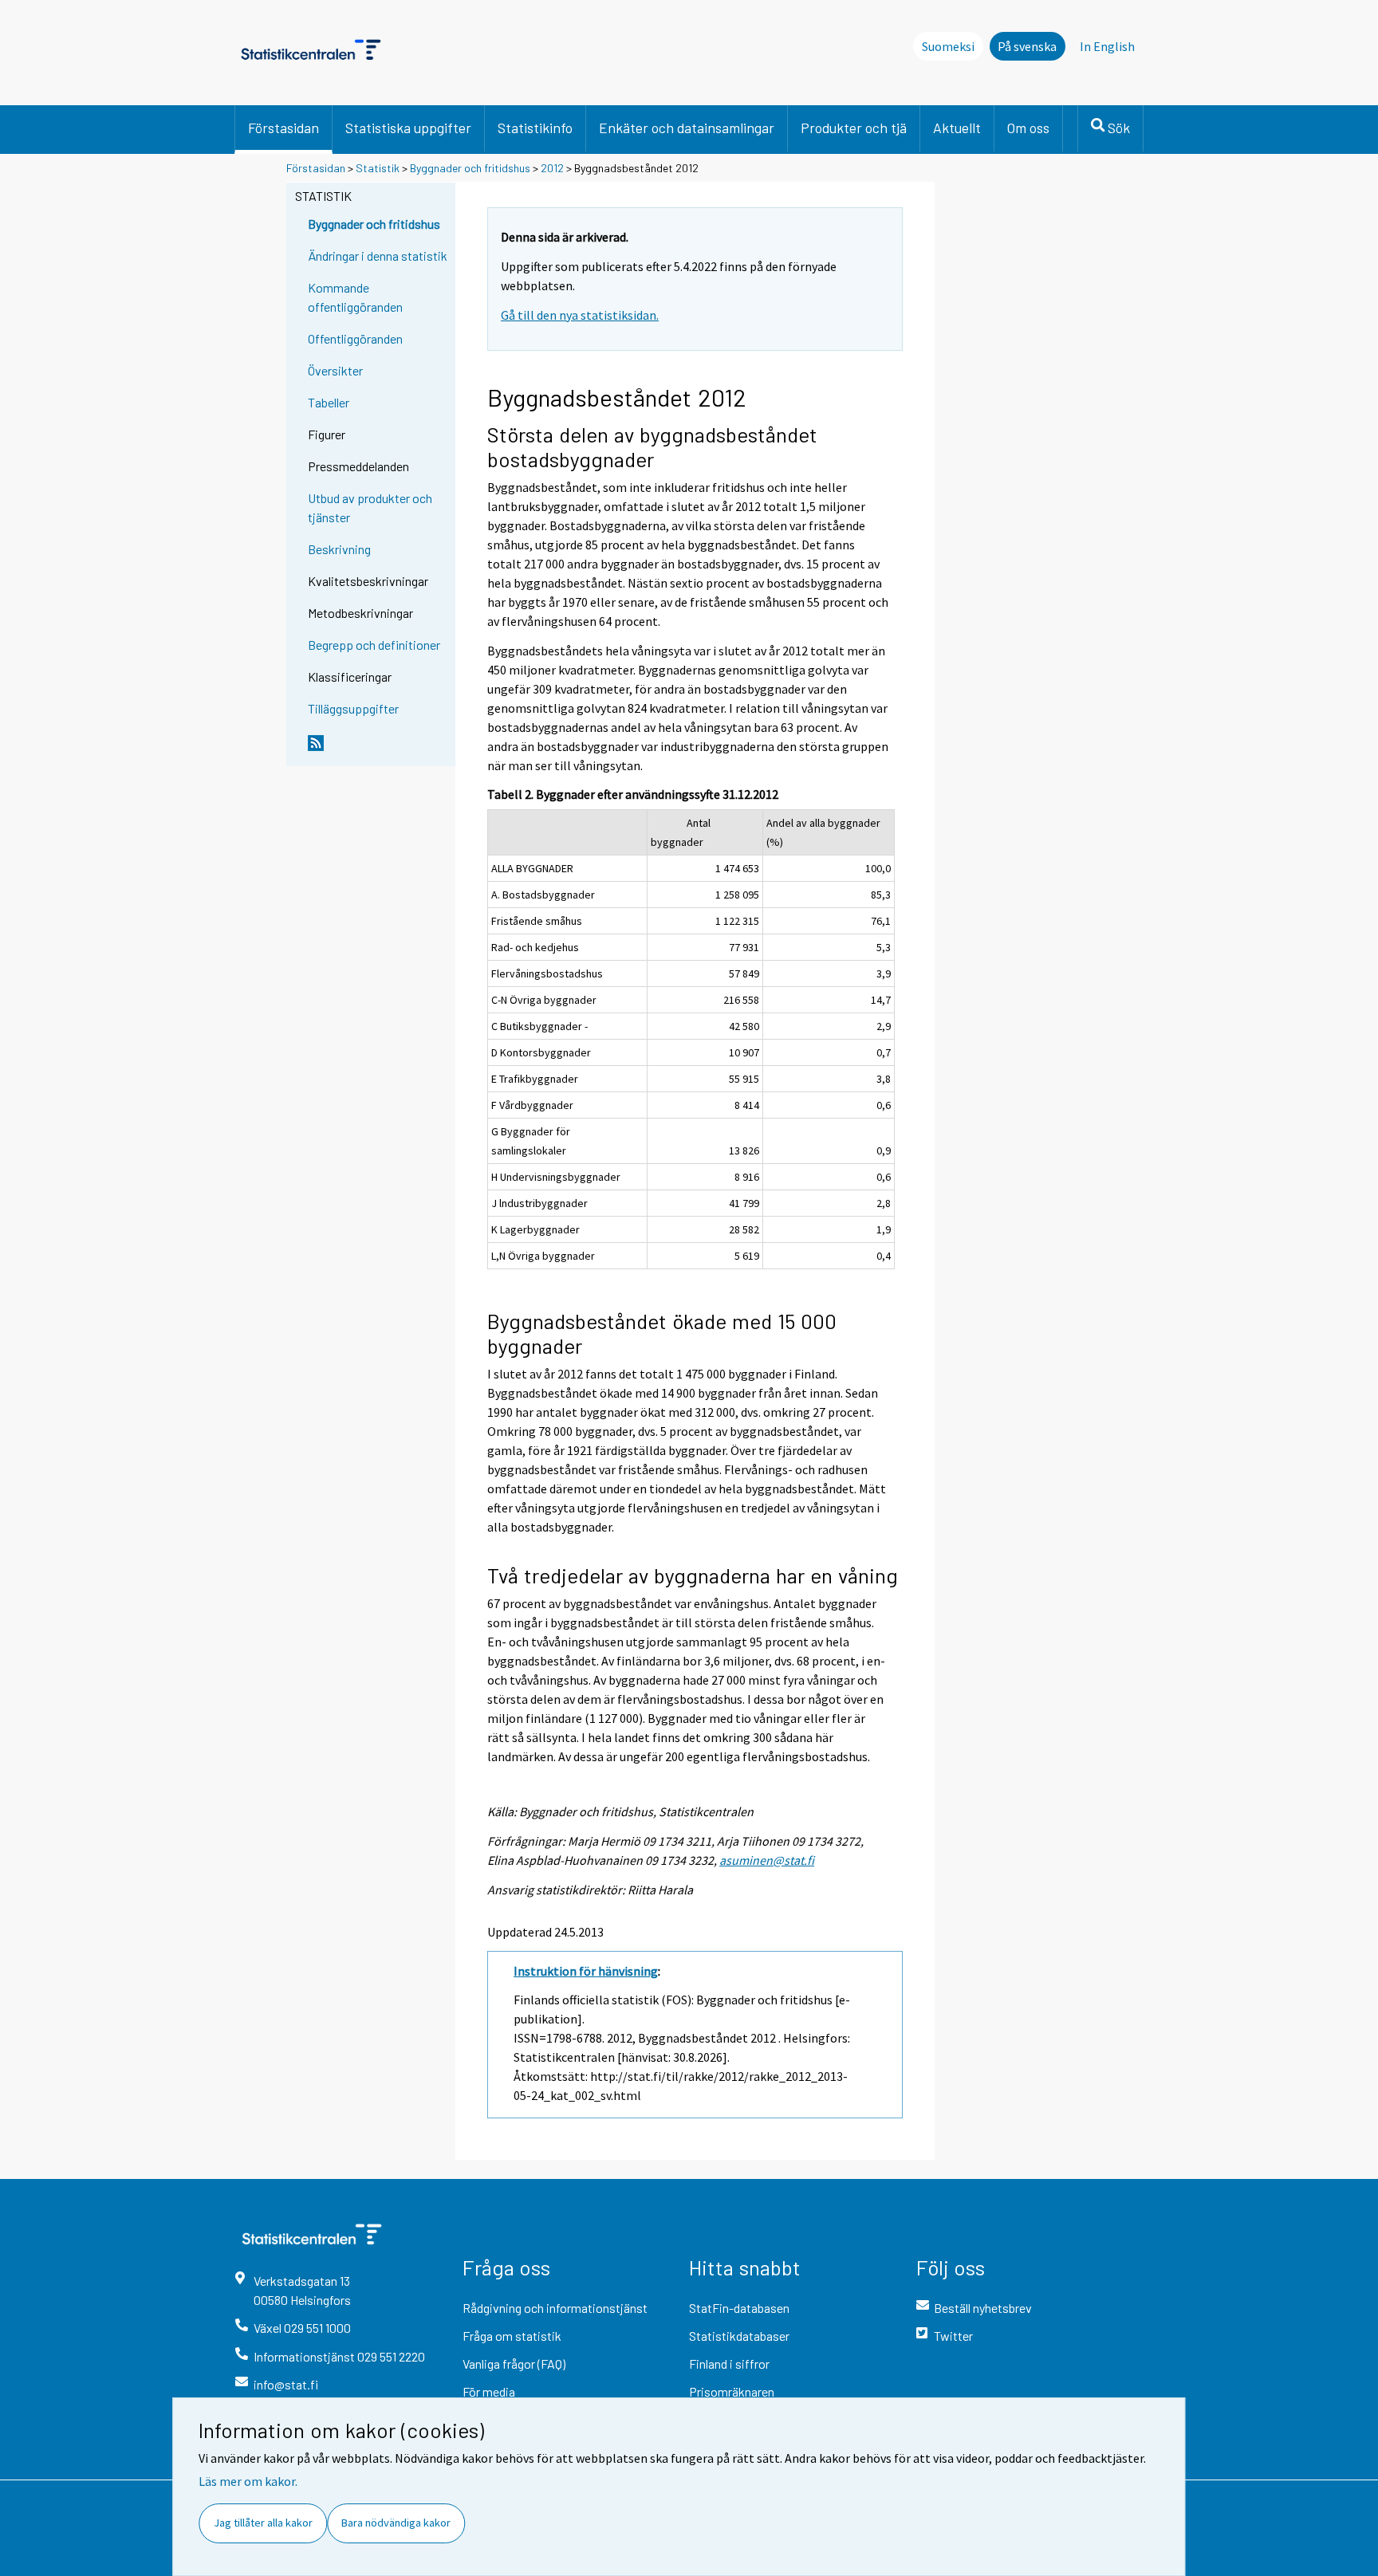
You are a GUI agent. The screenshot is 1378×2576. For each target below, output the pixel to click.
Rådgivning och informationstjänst (555, 2308)
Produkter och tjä (854, 128)
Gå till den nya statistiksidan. (580, 315)
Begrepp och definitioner (374, 645)
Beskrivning (339, 549)
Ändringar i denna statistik (378, 256)
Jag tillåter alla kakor (263, 2523)
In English (1107, 46)
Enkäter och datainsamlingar (687, 128)
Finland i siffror (729, 2364)
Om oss (1028, 128)
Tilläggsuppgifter (353, 708)
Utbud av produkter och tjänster (370, 507)
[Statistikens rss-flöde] (378, 749)
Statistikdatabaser (739, 2336)
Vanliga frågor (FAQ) (514, 2364)
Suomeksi (948, 46)
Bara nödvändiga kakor (396, 2523)
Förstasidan (283, 128)
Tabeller (329, 402)
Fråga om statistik (512, 2336)
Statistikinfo (535, 128)
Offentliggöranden (355, 338)
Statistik (378, 168)
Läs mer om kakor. (248, 2481)
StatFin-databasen (739, 2308)
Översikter (335, 370)
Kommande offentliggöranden (355, 297)
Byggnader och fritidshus (470, 168)
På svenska (1027, 46)
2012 (552, 168)
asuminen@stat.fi (767, 1860)
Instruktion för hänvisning (586, 1971)
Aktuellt (957, 128)
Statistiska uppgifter (408, 128)
